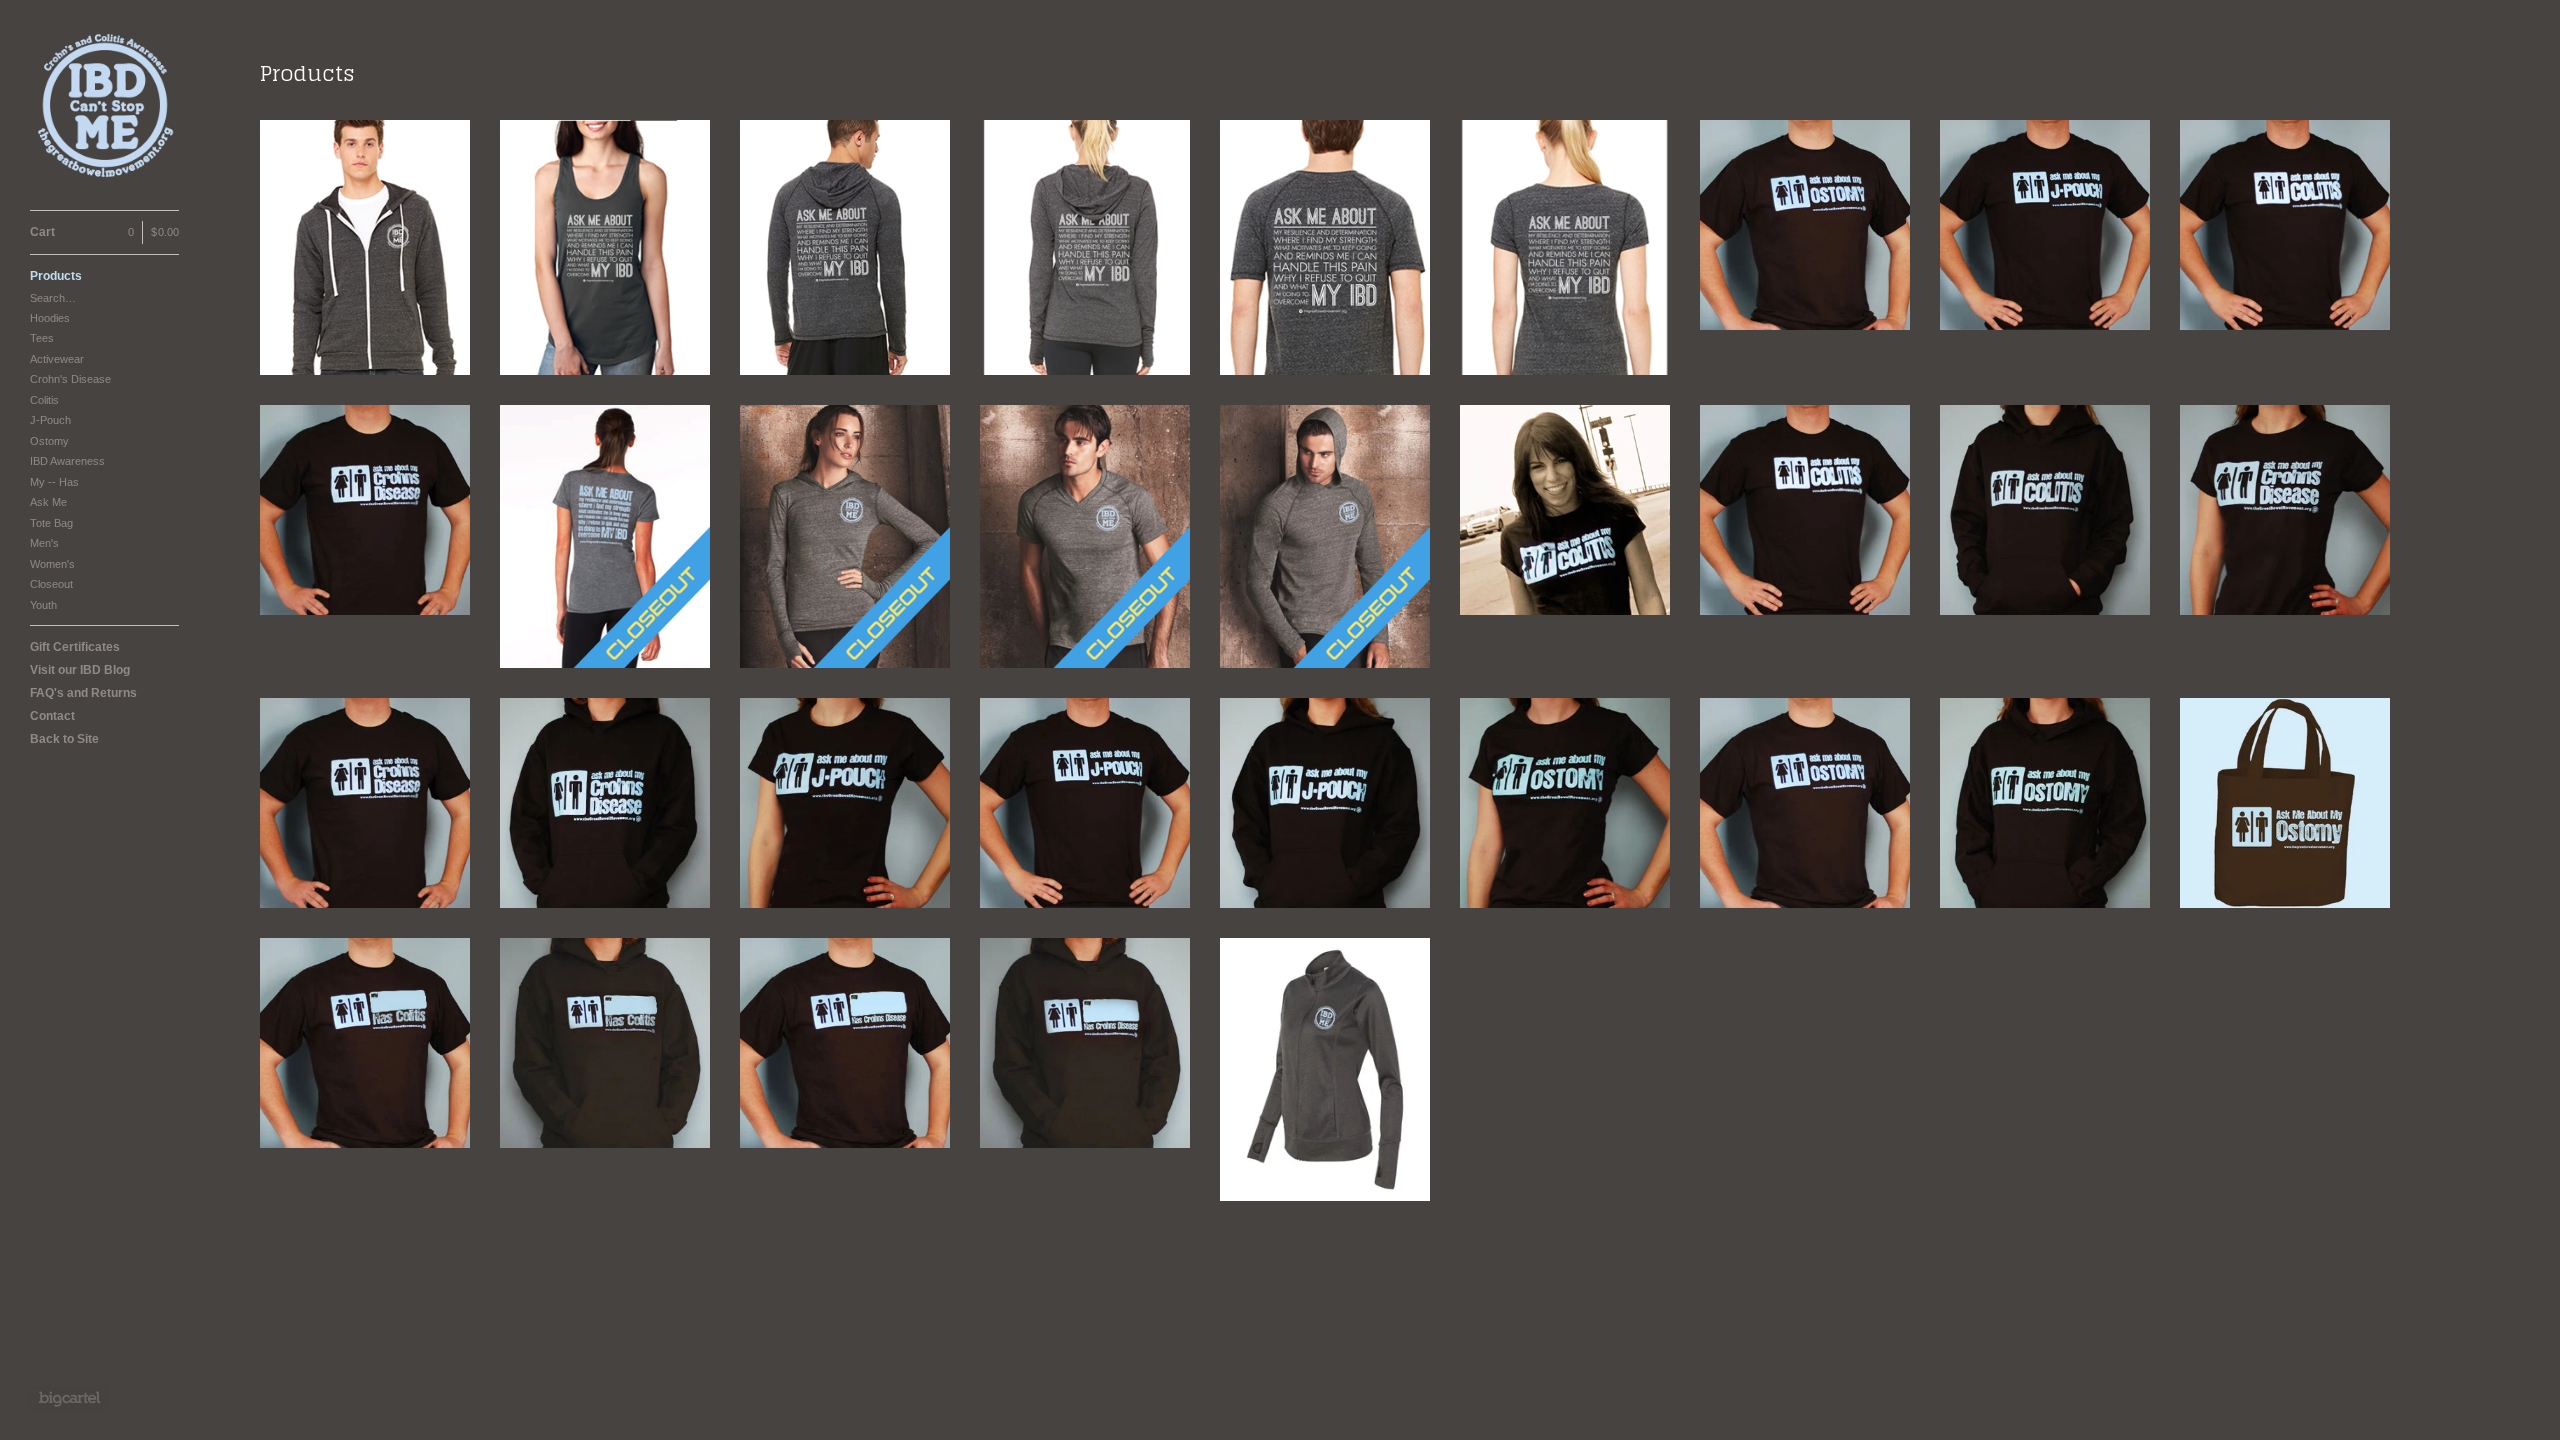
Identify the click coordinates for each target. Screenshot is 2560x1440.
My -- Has (54, 482)
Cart (104, 232)
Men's (44, 543)
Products (56, 276)
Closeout (51, 584)
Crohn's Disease (70, 379)
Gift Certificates (75, 647)
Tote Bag (51, 523)
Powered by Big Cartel (69, 1398)
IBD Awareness (67, 461)
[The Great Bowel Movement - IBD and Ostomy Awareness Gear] (105, 105)
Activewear (57, 359)
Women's (52, 564)
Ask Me (48, 502)
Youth (43, 605)
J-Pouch (50, 420)
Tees (42, 338)
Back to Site (64, 739)
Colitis (44, 400)
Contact (52, 716)
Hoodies (50, 318)
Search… (53, 298)
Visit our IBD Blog (80, 670)
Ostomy (49, 441)
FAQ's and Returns (83, 693)
